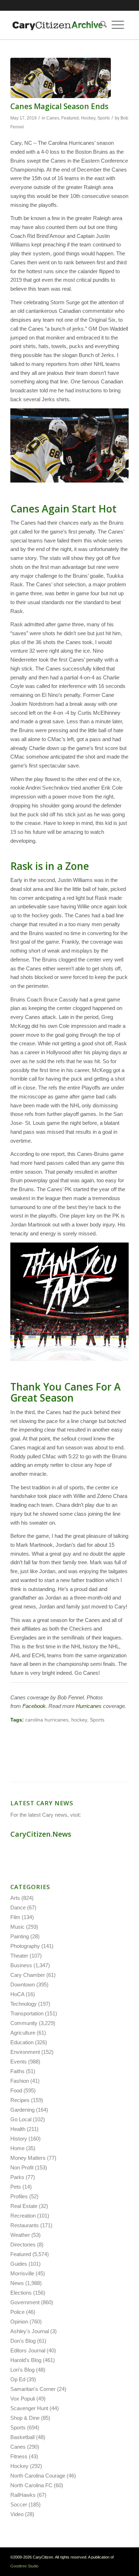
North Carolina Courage (38, 2476)
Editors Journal (28, 2350)
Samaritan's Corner (33, 2389)
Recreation (23, 2216)
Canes (53, 118)
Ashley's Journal (30, 2331)
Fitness (19, 2456)
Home (17, 2148)
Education (22, 2042)
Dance (18, 1907)
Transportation (27, 2013)
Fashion (20, 2081)
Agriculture (23, 2033)
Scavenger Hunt (29, 2408)
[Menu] (118, 25)
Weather (20, 2235)
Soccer (19, 2504)
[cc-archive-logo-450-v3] (58, 25)
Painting (20, 1936)
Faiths (17, 2071)
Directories (23, 2245)
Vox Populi (23, 2399)
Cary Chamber (28, 1975)
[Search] (101, 25)
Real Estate (24, 2206)
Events (19, 2062)
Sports (104, 118)
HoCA (17, 1994)
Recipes (20, 2100)
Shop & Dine (25, 2418)
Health (18, 2129)
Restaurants (25, 2225)
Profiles (19, 2196)
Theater (19, 1956)
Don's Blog (23, 2341)
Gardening (22, 2110)
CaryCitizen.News (41, 1834)
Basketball (22, 2437)
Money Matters (28, 2158)
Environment (25, 2052)
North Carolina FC (31, 2485)
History (19, 2139)
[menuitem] (101, 25)
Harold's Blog (26, 2360)
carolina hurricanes (47, 1720)
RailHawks (23, 2495)
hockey (79, 1720)
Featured (70, 118)
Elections (21, 2293)
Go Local (21, 2119)
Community (24, 2023)
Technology (24, 2004)
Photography (25, 1946)
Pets (16, 2187)
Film (15, 1917)
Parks (17, 2177)
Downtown (23, 1985)
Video (17, 2514)
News (17, 2283)
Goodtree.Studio (24, 2566)
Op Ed (18, 2379)
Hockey (88, 118)
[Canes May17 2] (61, 78)
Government (25, 2302)
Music (17, 1927)
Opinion (19, 2322)
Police (17, 2312)
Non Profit (22, 2167)
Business (21, 1965)
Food (16, 2090)
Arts (15, 1898)
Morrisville (22, 2273)
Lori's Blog (22, 2370)
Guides (19, 2264)
